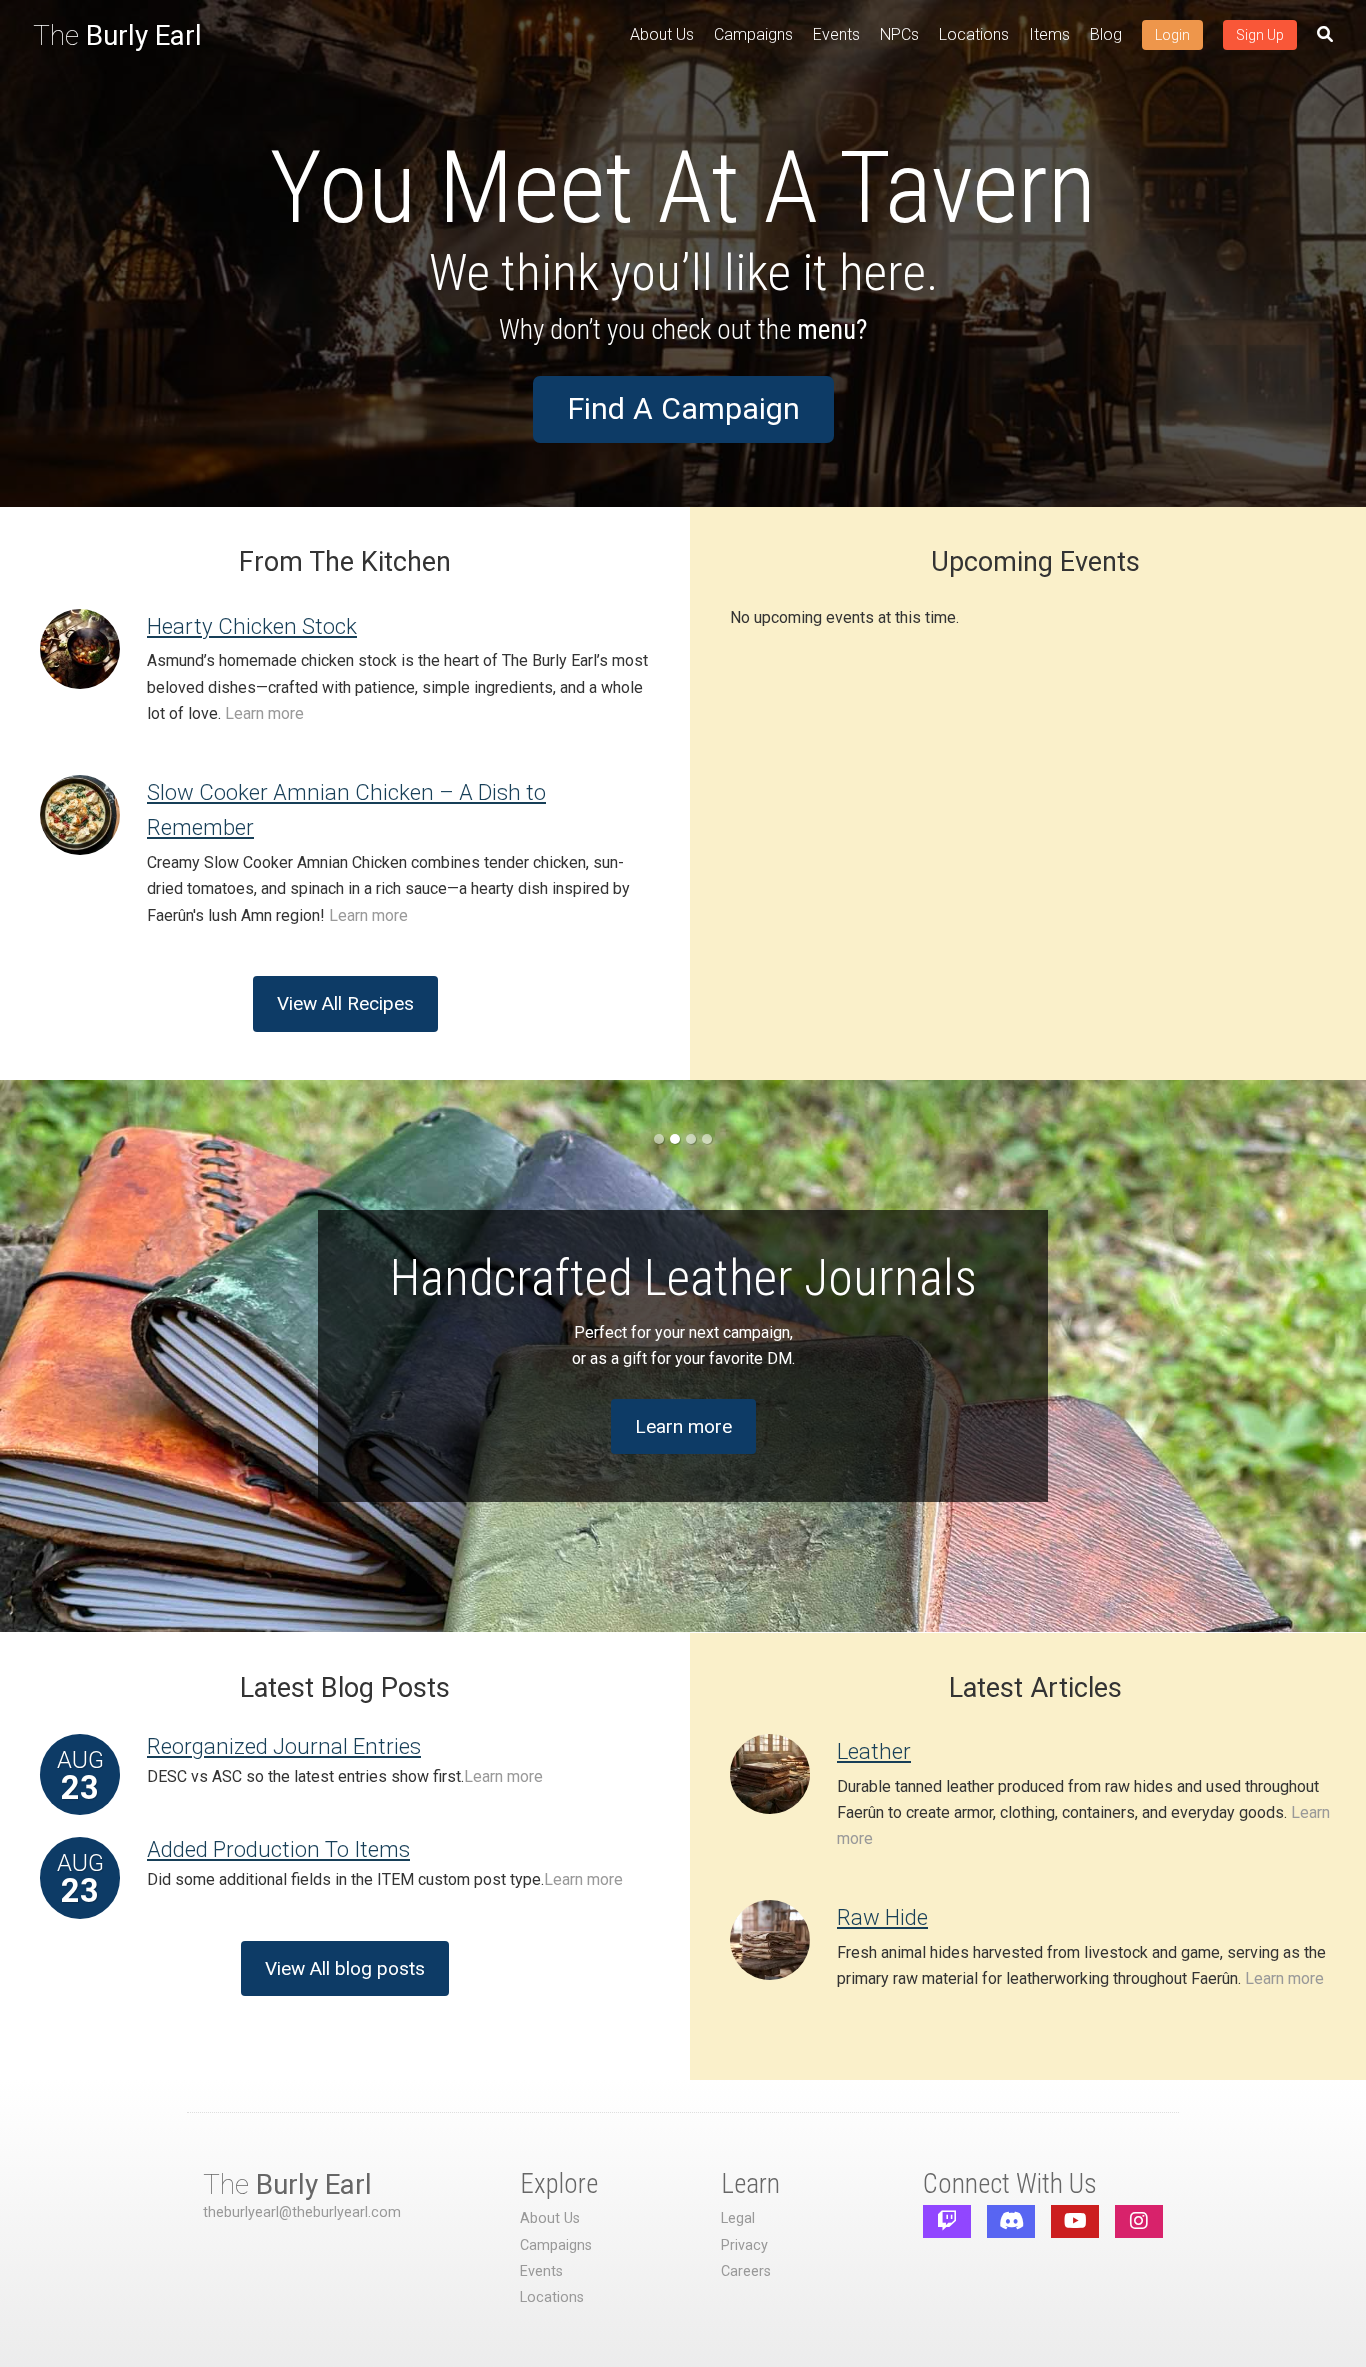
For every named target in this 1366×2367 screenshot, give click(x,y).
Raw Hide (882, 1917)
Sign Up (1260, 35)
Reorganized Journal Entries (284, 1746)
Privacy (744, 2245)
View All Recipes (345, 1003)
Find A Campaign (683, 408)
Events (836, 34)
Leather (874, 1751)
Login (1172, 35)
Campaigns (753, 34)
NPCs (899, 34)
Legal (738, 2218)
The (117, 35)
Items (1049, 34)
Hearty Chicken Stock (252, 626)
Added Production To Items (278, 1849)
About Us (662, 34)
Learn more (264, 713)
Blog (1106, 34)
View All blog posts (345, 1968)
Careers (746, 2271)
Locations (974, 34)
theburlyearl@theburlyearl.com (302, 2212)
